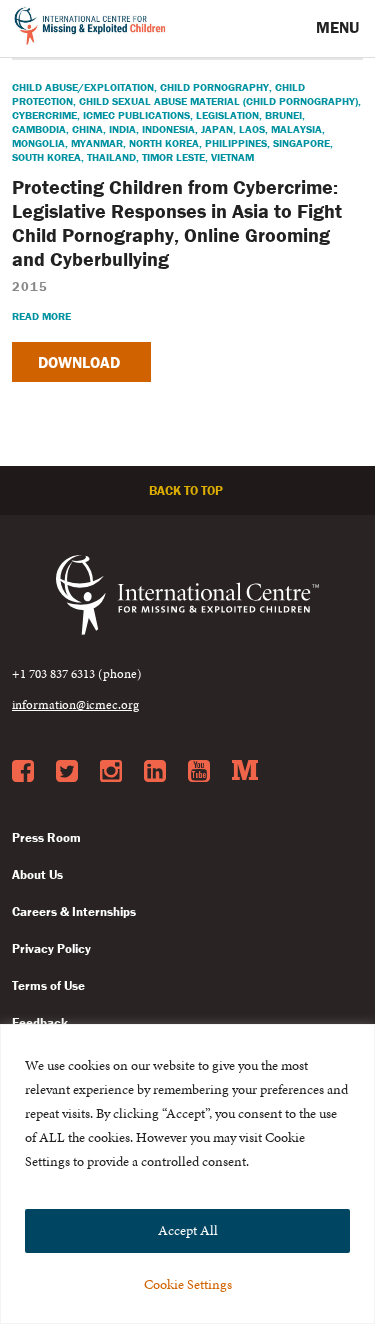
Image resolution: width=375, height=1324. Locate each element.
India (122, 129)
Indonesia (168, 129)
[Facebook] (23, 772)
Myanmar (97, 143)
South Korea (46, 157)
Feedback (40, 1022)
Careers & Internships (74, 911)
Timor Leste (173, 157)
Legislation (227, 115)
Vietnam (232, 157)
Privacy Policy (51, 948)
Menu (339, 27)
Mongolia (38, 143)
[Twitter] (67, 772)
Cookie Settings (188, 1284)
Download (81, 362)
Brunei (283, 115)
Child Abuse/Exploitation (83, 87)
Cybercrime (44, 115)
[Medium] (245, 772)
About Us (37, 874)
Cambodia (39, 129)
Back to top (187, 490)
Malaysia (296, 129)
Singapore (301, 143)
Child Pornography (214, 87)
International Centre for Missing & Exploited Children (90, 29)
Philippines (236, 143)
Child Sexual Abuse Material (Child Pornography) (218, 101)
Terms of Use (48, 985)
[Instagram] (111, 772)
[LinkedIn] (155, 772)
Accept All (188, 1230)
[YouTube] (199, 772)
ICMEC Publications (136, 115)
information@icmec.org (75, 705)
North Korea (164, 143)
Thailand (111, 157)
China (87, 129)
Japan (217, 129)
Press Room (46, 837)
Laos (252, 129)
